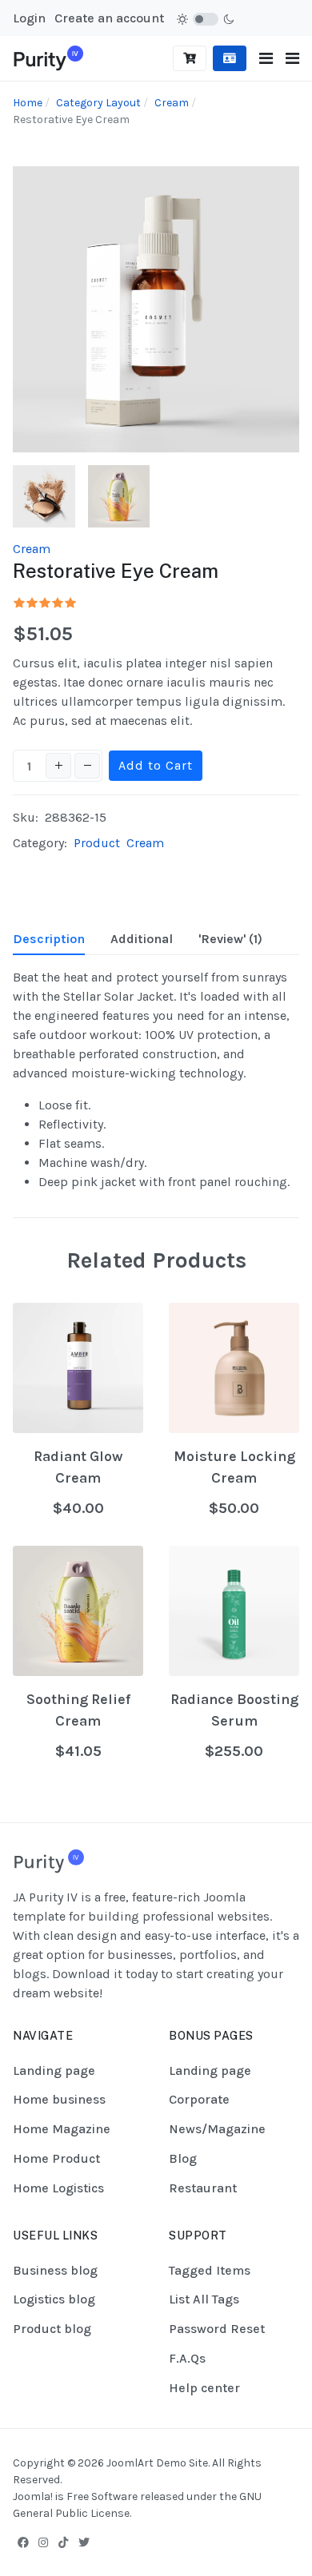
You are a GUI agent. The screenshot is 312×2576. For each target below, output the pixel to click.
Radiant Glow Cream (78, 1467)
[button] (292, 59)
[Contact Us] (230, 58)
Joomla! (33, 2496)
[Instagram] (43, 2542)
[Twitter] (84, 2542)
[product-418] (119, 495)
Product (97, 843)
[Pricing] (190, 58)
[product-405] (44, 495)
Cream (32, 549)
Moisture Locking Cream (234, 1467)
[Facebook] (23, 2542)
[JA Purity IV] (48, 57)
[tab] (49, 939)
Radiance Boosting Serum (234, 1710)
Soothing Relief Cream (78, 1710)
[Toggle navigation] (266, 59)
